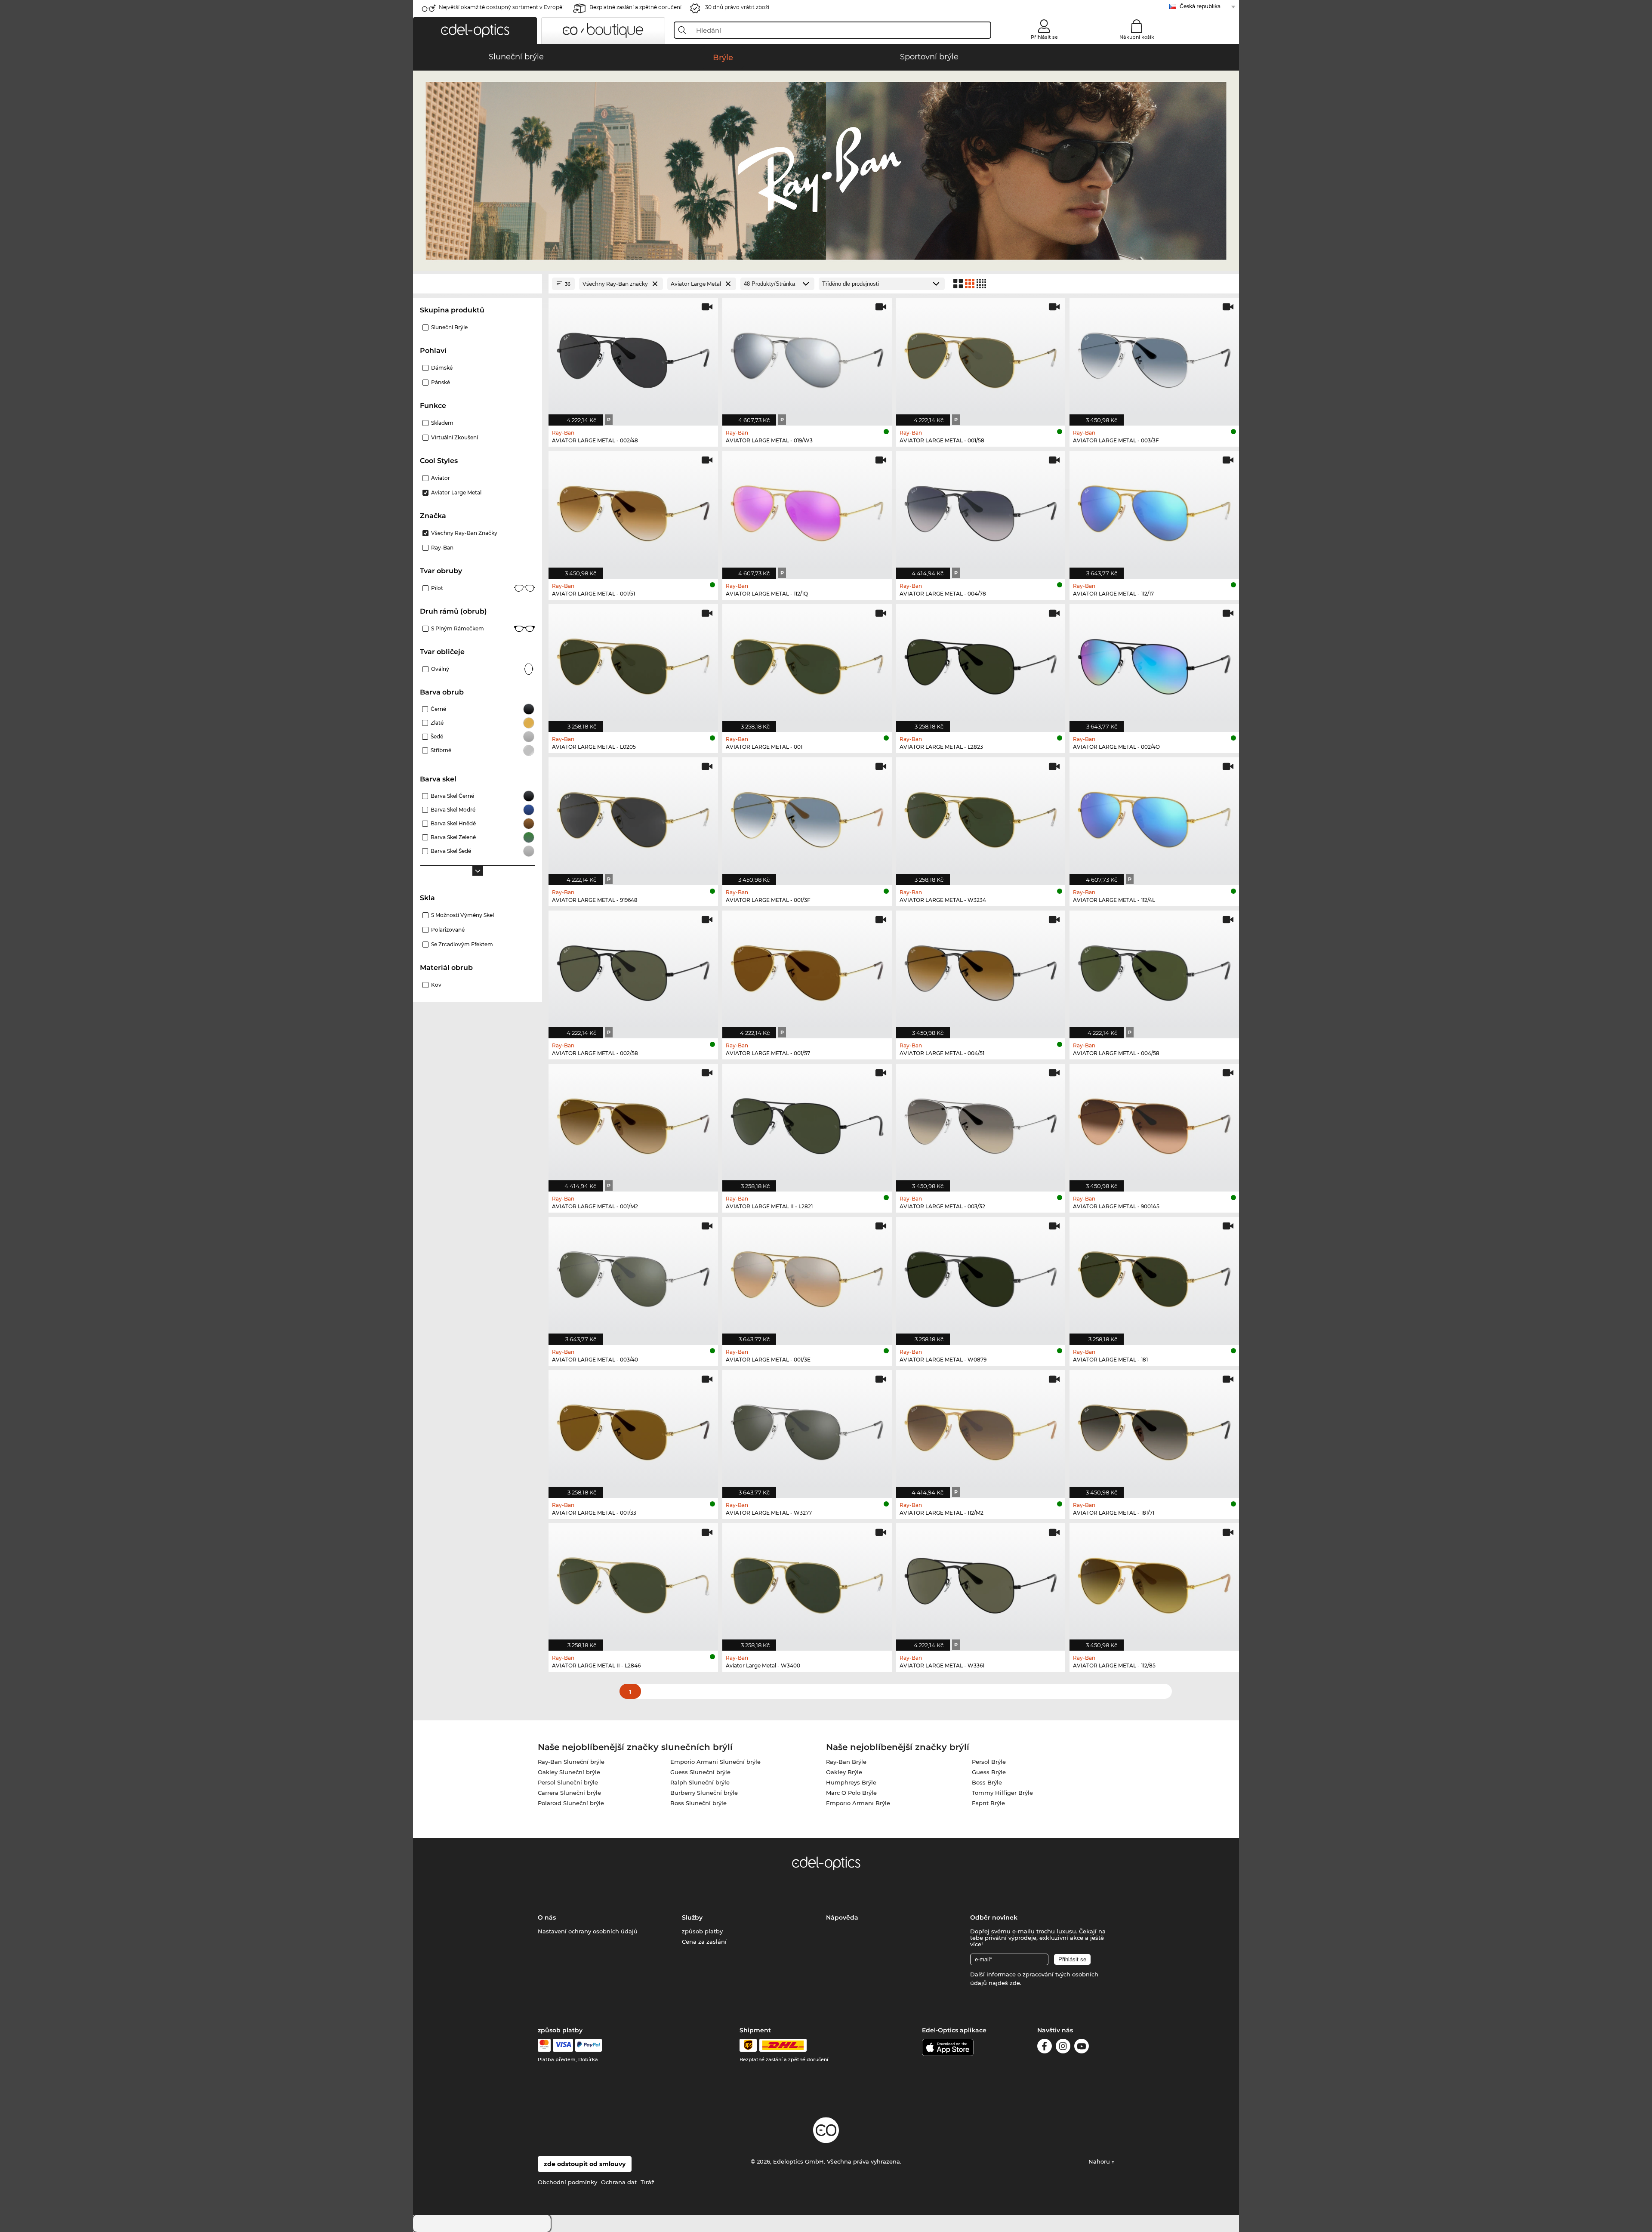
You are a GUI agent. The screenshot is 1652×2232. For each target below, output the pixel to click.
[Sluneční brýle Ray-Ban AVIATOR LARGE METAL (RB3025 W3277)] (807, 1429)
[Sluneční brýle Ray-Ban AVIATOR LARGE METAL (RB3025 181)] (1154, 1276)
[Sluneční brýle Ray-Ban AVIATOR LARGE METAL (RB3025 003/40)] (633, 1276)
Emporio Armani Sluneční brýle (715, 1762)
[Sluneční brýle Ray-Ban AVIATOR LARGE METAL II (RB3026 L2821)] (807, 1123)
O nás (547, 1917)
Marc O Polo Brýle (851, 1793)
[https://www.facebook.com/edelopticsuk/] (1045, 2048)
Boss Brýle (987, 1782)
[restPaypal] (589, 2045)
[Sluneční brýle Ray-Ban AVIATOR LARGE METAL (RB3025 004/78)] (981, 510)
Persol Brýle (989, 1762)
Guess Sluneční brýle (700, 1772)
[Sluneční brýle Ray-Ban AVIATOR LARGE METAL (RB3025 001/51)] (633, 510)
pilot (437, 588)
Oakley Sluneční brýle (569, 1772)
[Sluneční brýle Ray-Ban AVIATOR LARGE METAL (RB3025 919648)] (633, 817)
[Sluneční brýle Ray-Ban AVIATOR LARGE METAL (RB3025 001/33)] (633, 1429)
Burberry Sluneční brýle (704, 1793)
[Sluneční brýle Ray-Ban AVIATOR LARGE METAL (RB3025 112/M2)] (981, 1429)
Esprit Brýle (988, 1803)
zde (1015, 1983)
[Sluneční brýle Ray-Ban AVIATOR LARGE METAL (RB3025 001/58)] (981, 357)
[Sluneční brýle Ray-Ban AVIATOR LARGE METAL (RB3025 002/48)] (633, 357)
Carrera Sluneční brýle (569, 1793)
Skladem (442, 423)
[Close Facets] (478, 284)
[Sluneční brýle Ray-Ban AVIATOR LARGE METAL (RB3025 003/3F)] (1154, 357)
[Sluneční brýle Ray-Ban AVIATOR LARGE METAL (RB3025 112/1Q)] (807, 510)
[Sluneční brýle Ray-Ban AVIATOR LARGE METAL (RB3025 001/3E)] (807, 1276)
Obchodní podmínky (567, 2182)
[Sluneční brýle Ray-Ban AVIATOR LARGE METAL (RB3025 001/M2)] (633, 1123)
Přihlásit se (1044, 37)
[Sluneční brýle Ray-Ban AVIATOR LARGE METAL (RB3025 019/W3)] (807, 357)
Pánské (441, 382)
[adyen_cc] (544, 2045)
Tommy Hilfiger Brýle (1002, 1793)
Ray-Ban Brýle (846, 1762)
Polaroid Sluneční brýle (571, 1803)
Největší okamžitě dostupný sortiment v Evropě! (501, 7)
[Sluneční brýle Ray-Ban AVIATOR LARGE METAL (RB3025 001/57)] (807, 970)
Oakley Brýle (844, 1772)
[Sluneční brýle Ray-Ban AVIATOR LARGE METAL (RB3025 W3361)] (981, 1583)
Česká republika (1200, 6)
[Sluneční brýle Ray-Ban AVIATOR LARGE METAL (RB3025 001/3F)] (807, 817)
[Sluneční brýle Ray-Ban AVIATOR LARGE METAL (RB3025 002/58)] (633, 970)
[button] (475, 31)
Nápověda (842, 1917)
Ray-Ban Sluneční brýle (571, 1762)
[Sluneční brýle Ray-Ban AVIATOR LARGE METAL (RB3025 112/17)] (1154, 510)
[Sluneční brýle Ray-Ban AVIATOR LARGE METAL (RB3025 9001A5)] (1154, 1123)
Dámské (442, 368)
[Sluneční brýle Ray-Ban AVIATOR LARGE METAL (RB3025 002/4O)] (1154, 664)
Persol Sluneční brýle (568, 1782)
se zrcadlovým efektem (462, 944)
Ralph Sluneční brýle (700, 1782)
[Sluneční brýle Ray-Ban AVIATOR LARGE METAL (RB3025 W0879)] (981, 1276)
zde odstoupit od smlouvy (585, 2164)
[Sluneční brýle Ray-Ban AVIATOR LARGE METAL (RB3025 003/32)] (981, 1123)
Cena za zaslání (704, 1942)
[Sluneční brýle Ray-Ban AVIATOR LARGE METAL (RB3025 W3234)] (981, 817)
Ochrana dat (619, 2182)
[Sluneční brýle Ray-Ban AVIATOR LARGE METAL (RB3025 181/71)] (1154, 1429)
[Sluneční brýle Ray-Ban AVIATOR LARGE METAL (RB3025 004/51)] (981, 970)
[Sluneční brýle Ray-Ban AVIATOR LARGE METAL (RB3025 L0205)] (633, 664)
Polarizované (448, 930)
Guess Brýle (989, 1772)
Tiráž (647, 2182)
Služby (692, 1917)
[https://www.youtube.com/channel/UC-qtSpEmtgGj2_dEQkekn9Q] (1082, 2048)
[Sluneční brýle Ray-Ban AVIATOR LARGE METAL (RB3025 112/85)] (1154, 1583)
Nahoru (1100, 2161)
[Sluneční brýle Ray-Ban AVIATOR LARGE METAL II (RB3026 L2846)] (633, 1583)
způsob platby (702, 1931)
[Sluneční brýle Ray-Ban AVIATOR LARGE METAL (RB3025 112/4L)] (1154, 817)
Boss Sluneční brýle (698, 1803)
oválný (440, 669)
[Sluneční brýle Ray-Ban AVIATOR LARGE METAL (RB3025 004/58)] (1154, 970)
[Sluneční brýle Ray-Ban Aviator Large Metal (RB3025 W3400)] (807, 1583)
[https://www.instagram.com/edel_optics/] (1063, 2048)
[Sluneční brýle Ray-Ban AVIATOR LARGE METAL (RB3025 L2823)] (981, 664)
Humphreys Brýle (851, 1782)
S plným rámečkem (458, 628)
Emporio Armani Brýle (858, 1803)
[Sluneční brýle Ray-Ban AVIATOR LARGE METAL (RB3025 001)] (807, 664)
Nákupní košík (1137, 37)
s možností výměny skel (462, 915)
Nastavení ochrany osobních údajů (588, 1931)
